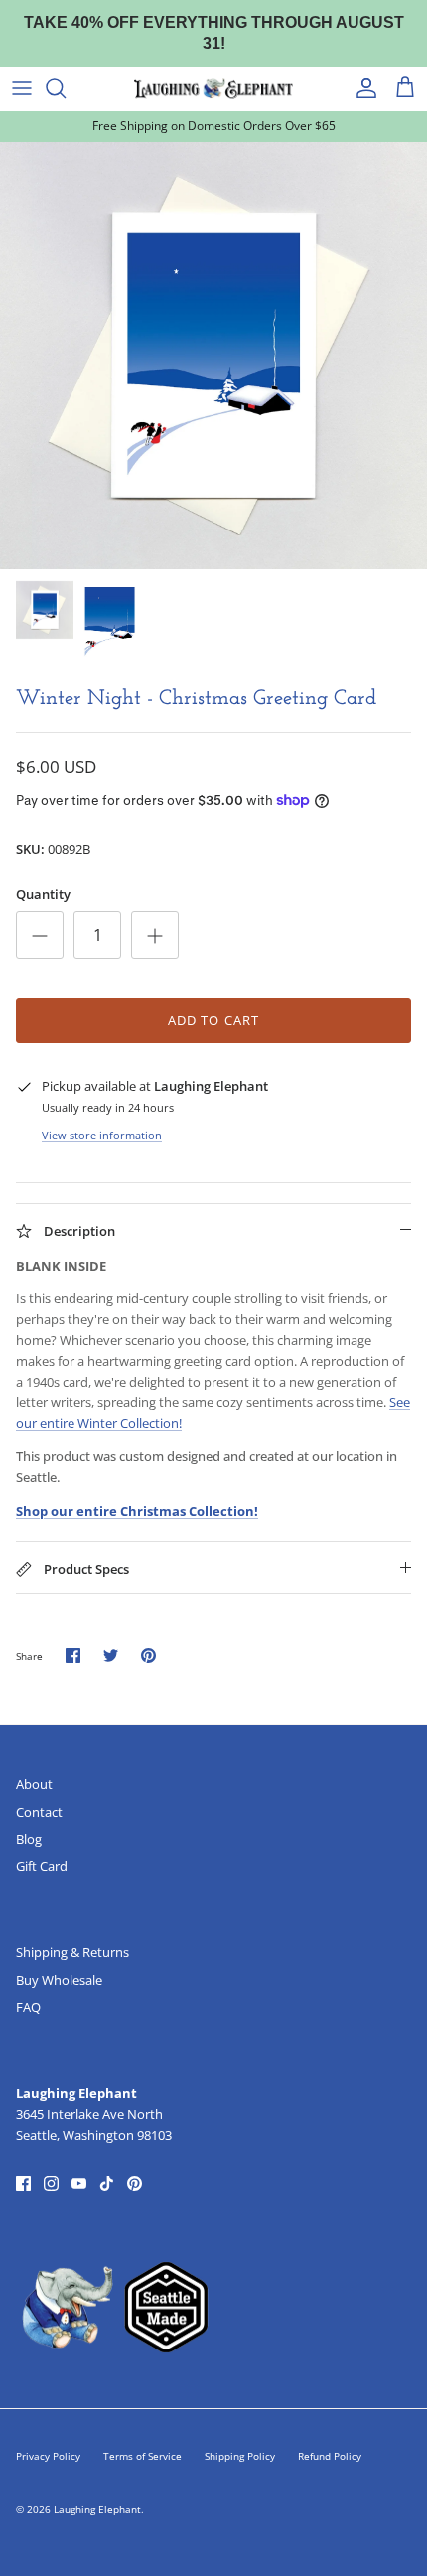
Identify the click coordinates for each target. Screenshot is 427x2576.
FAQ (28, 1988)
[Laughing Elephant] (213, 70)
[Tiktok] (107, 2164)
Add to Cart (213, 1001)
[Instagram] (51, 2164)
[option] (213, 336)
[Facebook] (23, 2164)
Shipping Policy (240, 2437)
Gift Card (42, 1847)
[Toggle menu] (22, 70)
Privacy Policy (48, 2437)
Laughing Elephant (97, 2491)
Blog (29, 1820)
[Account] (361, 70)
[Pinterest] (135, 2164)
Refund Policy (330, 2437)
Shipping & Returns (72, 1933)
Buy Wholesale (59, 1961)
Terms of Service (142, 2437)
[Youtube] (79, 2164)
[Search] (66, 70)
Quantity (43, 875)
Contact (39, 1792)
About (34, 1765)
